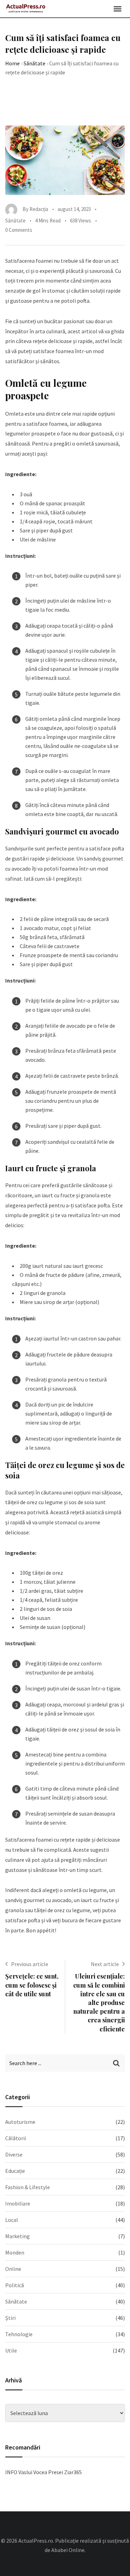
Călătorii (16, 2138)
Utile (11, 2350)
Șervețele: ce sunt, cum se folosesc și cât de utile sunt (32, 1985)
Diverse (14, 2154)
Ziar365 (73, 2472)
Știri (10, 2318)
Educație (15, 2171)
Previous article (30, 1964)
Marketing (18, 2236)
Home (12, 63)
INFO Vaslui (19, 2472)
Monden (15, 2252)
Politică (15, 2285)
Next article (105, 1964)
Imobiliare (18, 2203)
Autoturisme (20, 2122)
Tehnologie (19, 2334)
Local (12, 2220)
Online (13, 2269)
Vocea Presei (48, 2472)
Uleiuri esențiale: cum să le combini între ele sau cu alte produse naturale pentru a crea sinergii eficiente (99, 2002)
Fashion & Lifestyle (28, 2187)
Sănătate (34, 63)
